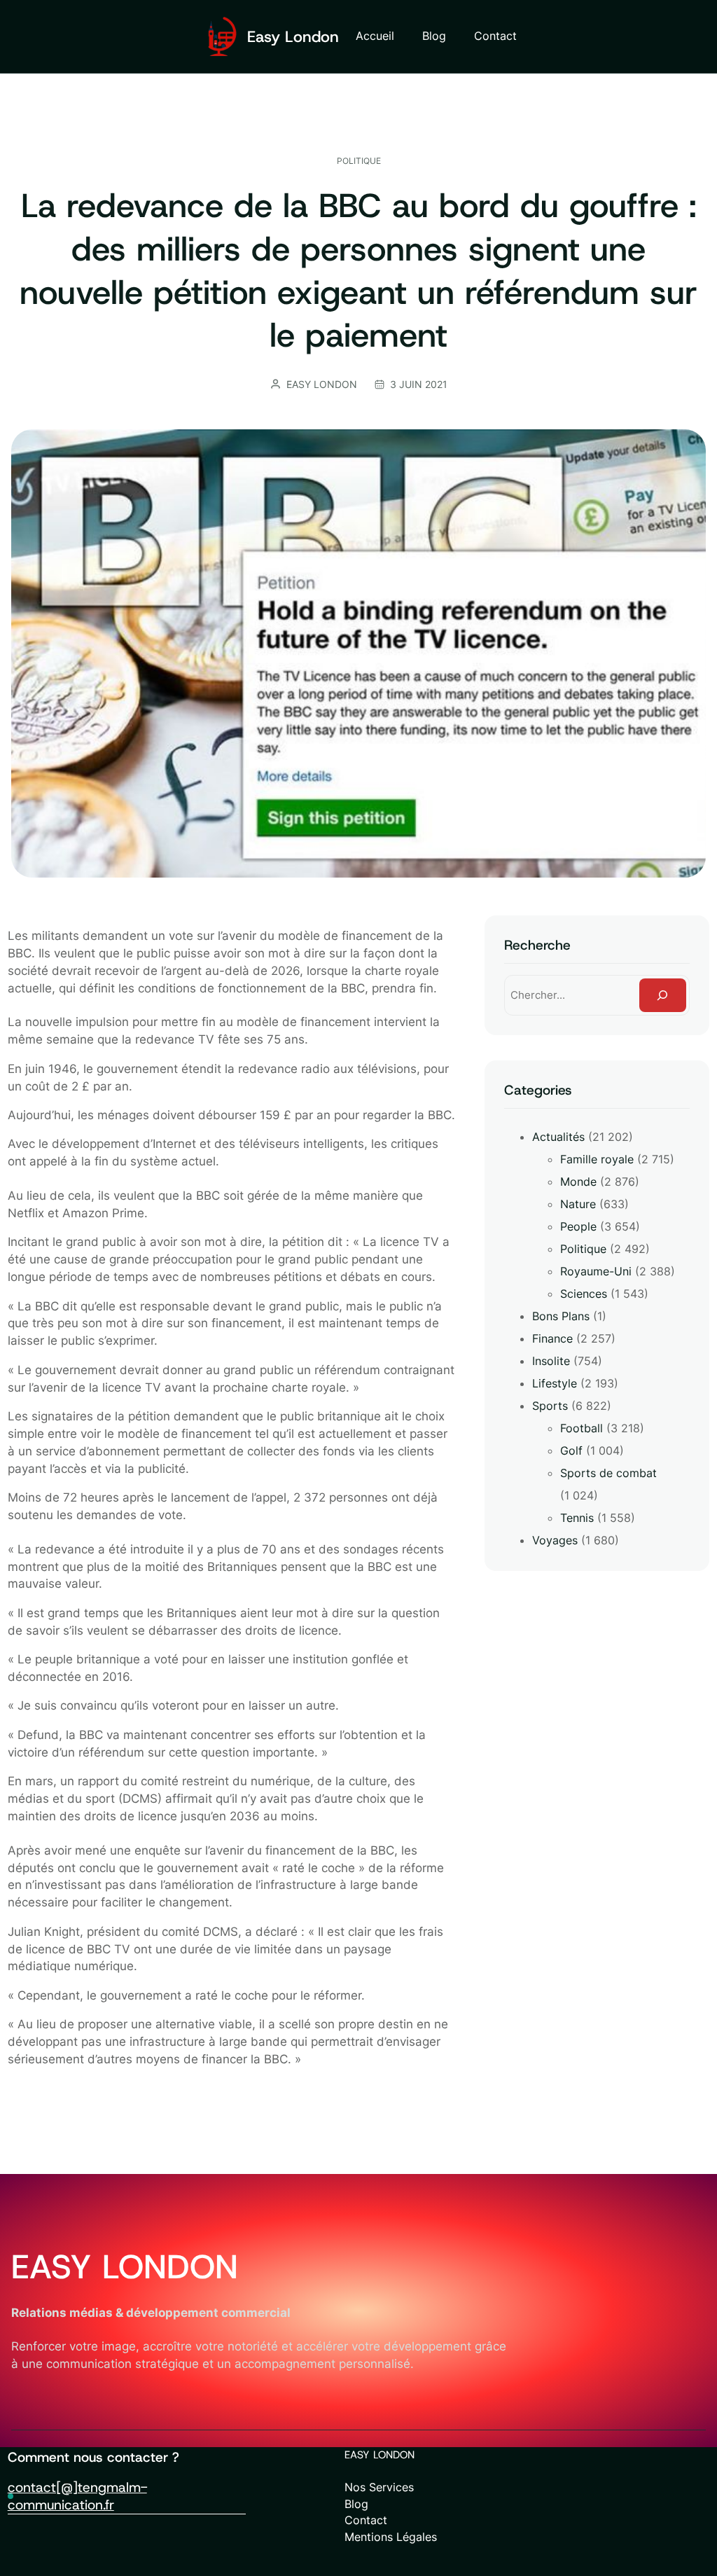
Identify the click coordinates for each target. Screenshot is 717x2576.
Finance (552, 1338)
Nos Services (379, 2487)
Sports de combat (608, 1473)
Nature (578, 1204)
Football (582, 1428)
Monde (578, 1182)
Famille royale (597, 1159)
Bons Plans (561, 1316)
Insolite (551, 1361)
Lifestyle (555, 1383)
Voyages (555, 1540)
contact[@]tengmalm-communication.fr (77, 2496)
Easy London (293, 36)
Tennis (577, 1518)
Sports (550, 1406)
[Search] (663, 995)
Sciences (584, 1294)
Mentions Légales (391, 2537)
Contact (366, 2520)
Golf (571, 1450)
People (578, 1226)
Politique (359, 161)
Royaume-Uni (596, 1271)
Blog (356, 2504)
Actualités (558, 1137)
